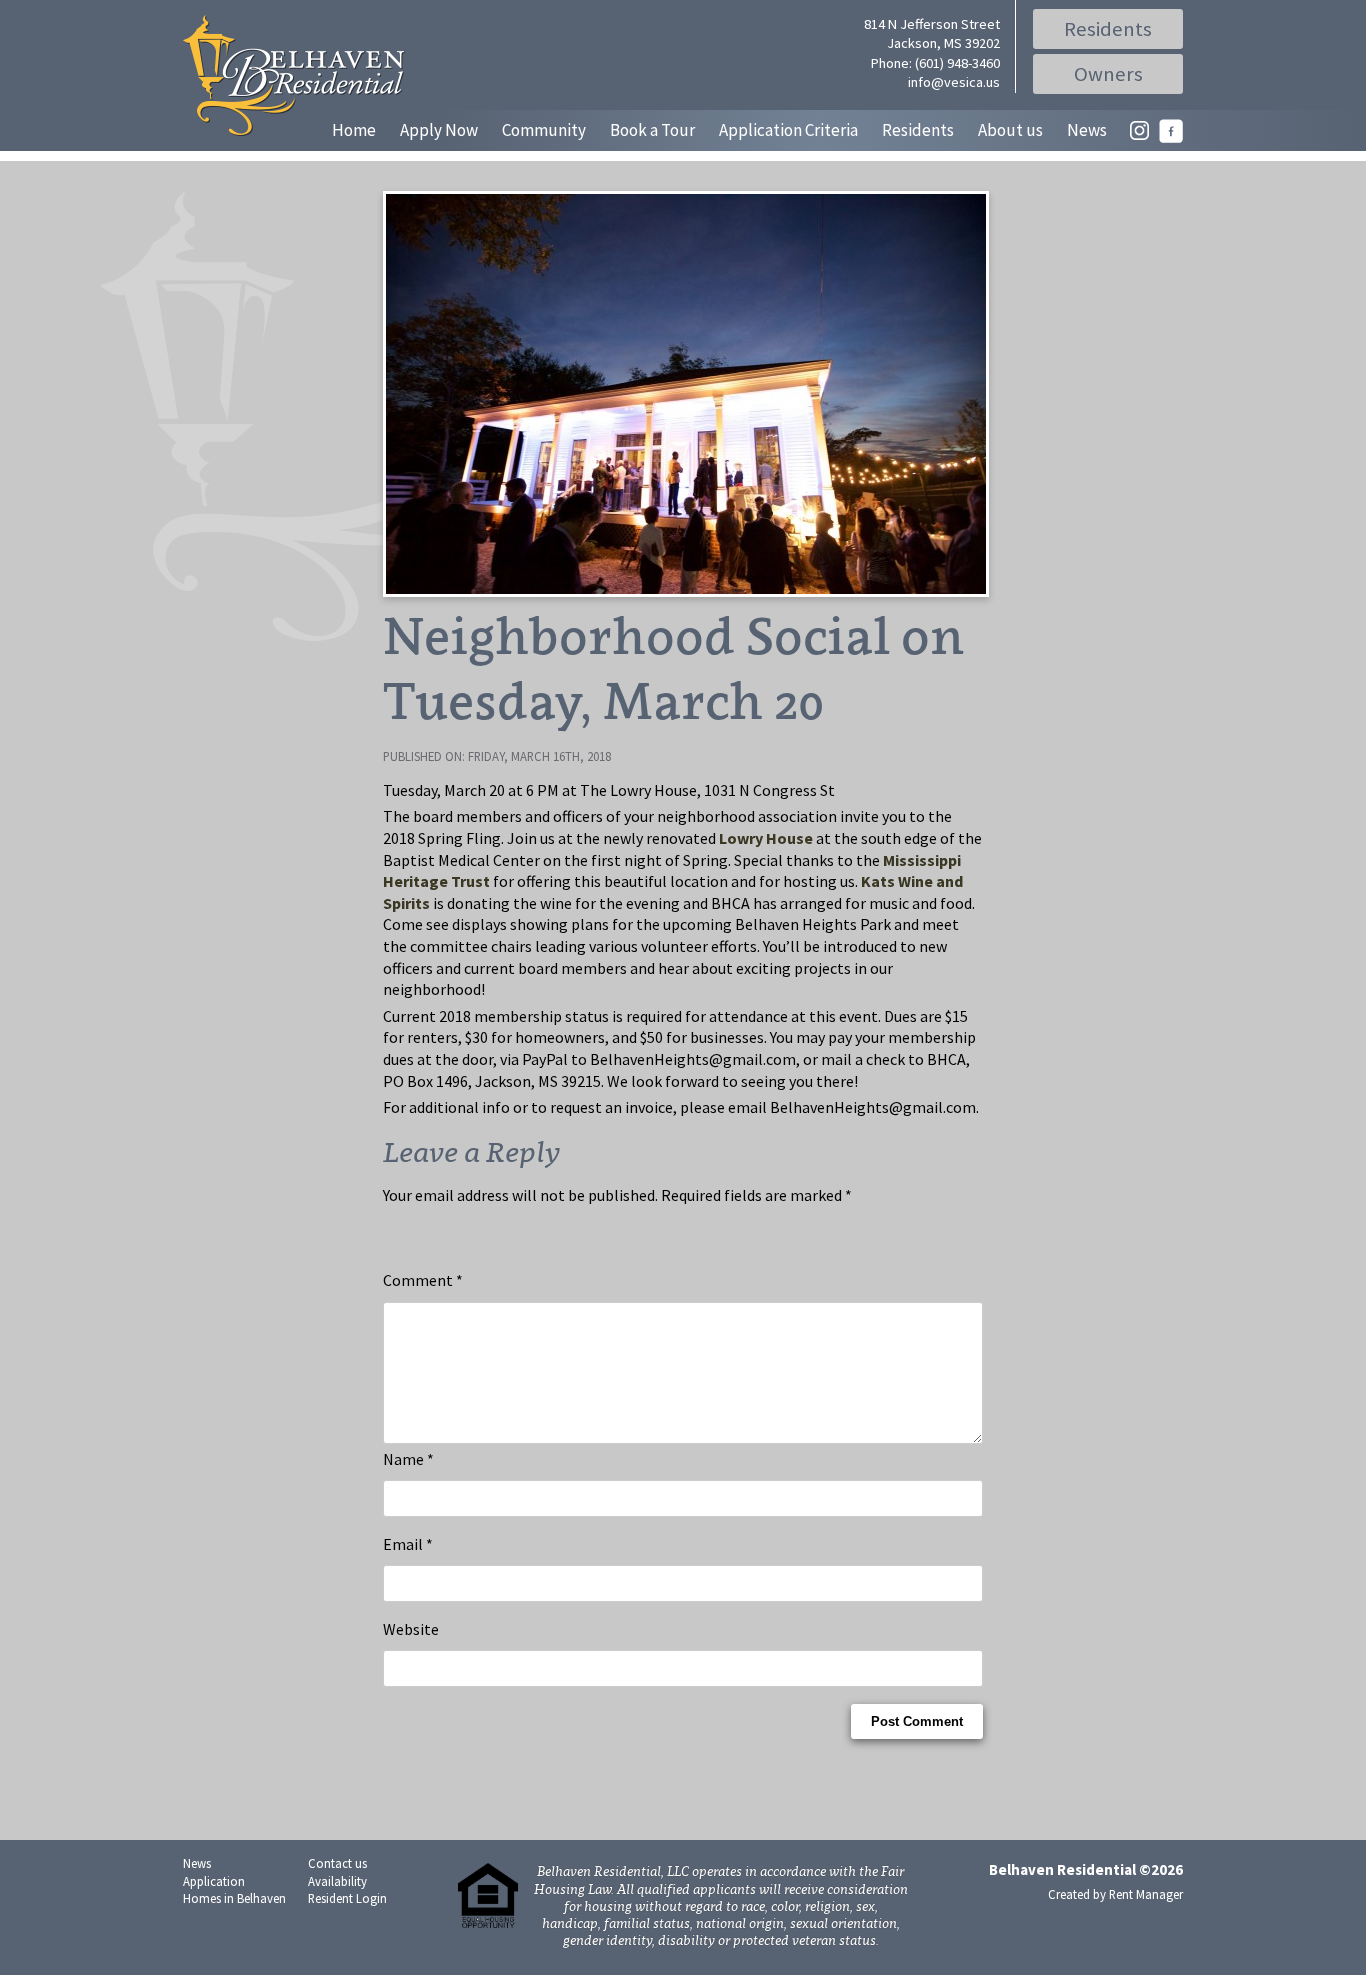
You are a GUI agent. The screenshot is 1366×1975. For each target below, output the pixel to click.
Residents (1108, 29)
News (1087, 130)
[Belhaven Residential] (294, 75)
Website (411, 1629)
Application (214, 1881)
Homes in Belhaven (234, 1898)
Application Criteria (788, 130)
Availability (337, 1881)
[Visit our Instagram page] (1139, 136)
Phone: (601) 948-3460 (935, 63)
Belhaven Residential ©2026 (1086, 1869)
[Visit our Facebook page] (1171, 137)
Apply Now (439, 130)
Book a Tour (652, 130)
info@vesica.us (954, 82)
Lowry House (766, 838)
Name (408, 1459)
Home (354, 130)
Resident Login (347, 1898)
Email (408, 1544)
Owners (1108, 74)
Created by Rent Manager (1115, 1894)
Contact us (337, 1863)
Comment (423, 1280)
